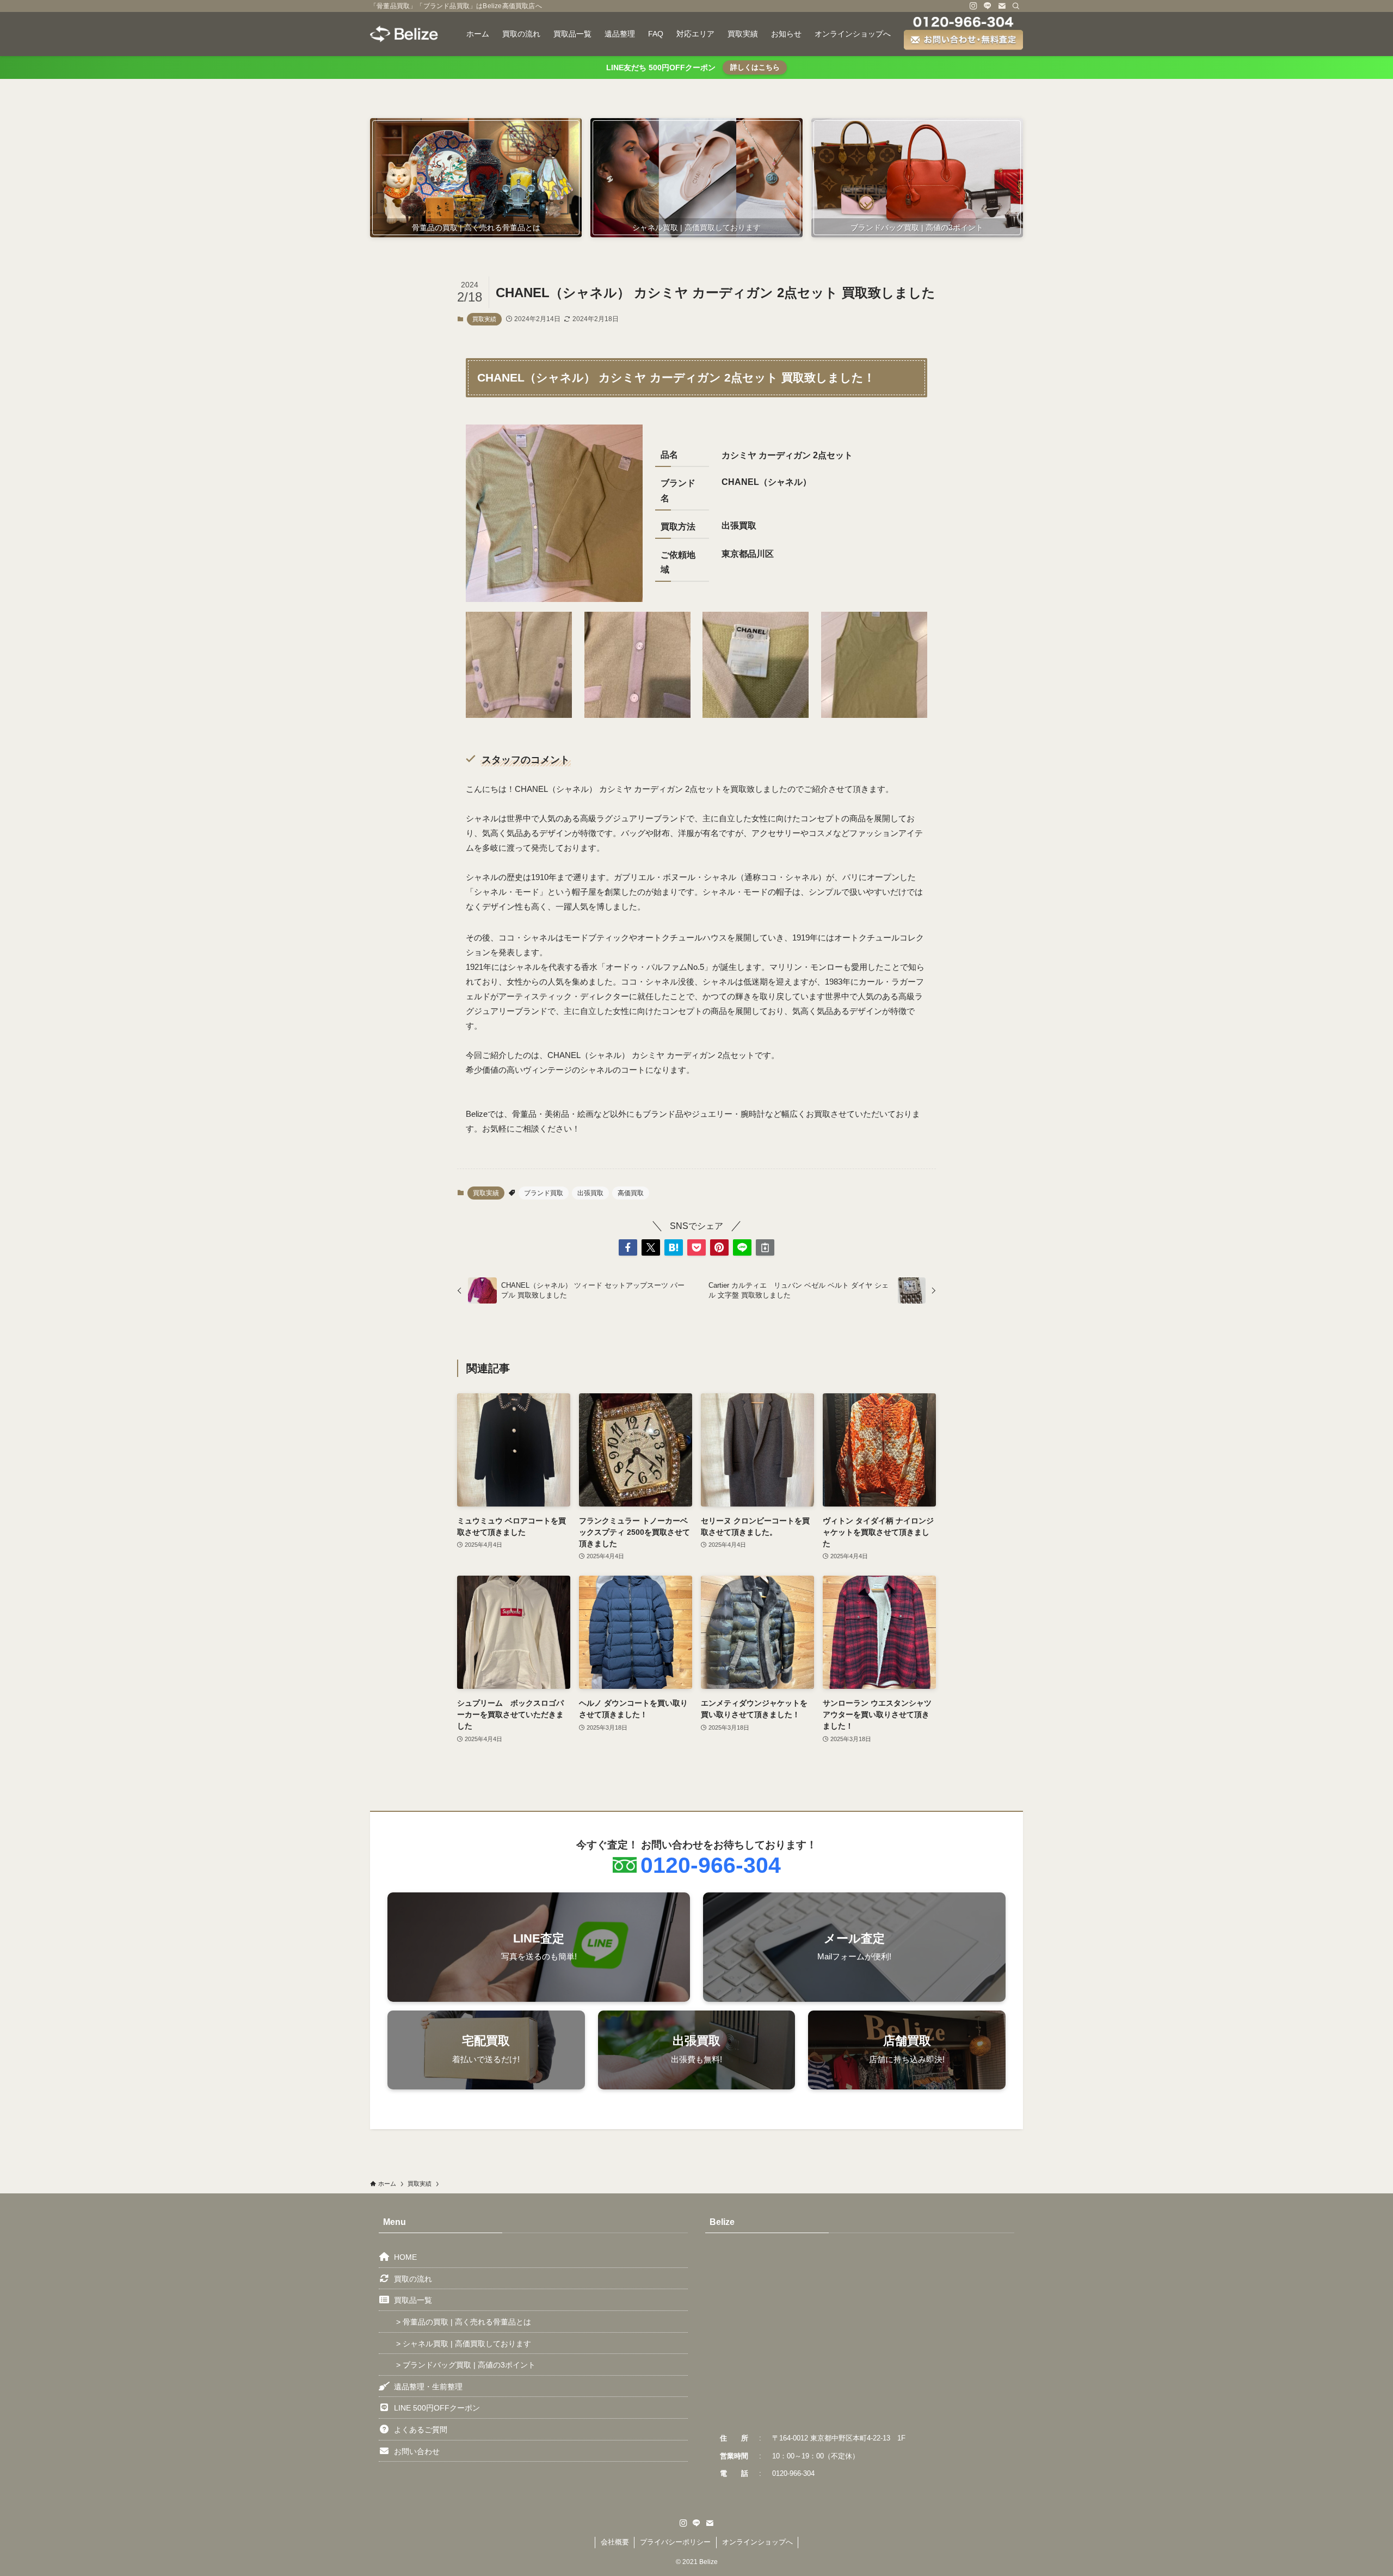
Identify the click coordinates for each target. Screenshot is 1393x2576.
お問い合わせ (417, 2451)
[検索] (1016, 6)
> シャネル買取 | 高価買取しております (464, 2344)
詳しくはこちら (755, 67)
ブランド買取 (544, 1193)
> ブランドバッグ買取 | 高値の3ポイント (466, 2365)
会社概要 (615, 2542)
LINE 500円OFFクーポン (437, 2408)
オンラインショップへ (757, 2542)
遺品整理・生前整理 (428, 2387)
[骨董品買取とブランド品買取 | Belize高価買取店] (404, 34)
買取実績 (484, 319)
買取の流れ (413, 2279)
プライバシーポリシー (675, 2542)
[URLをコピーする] (765, 1247)
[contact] (1002, 6)
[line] (988, 6)
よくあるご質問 (421, 2430)
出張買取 (590, 1193)
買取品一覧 (413, 2300)
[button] (628, 1247)
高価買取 (631, 1193)
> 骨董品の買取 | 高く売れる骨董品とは (464, 2322)
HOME (405, 2257)
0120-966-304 (711, 1865)
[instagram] (973, 6)
